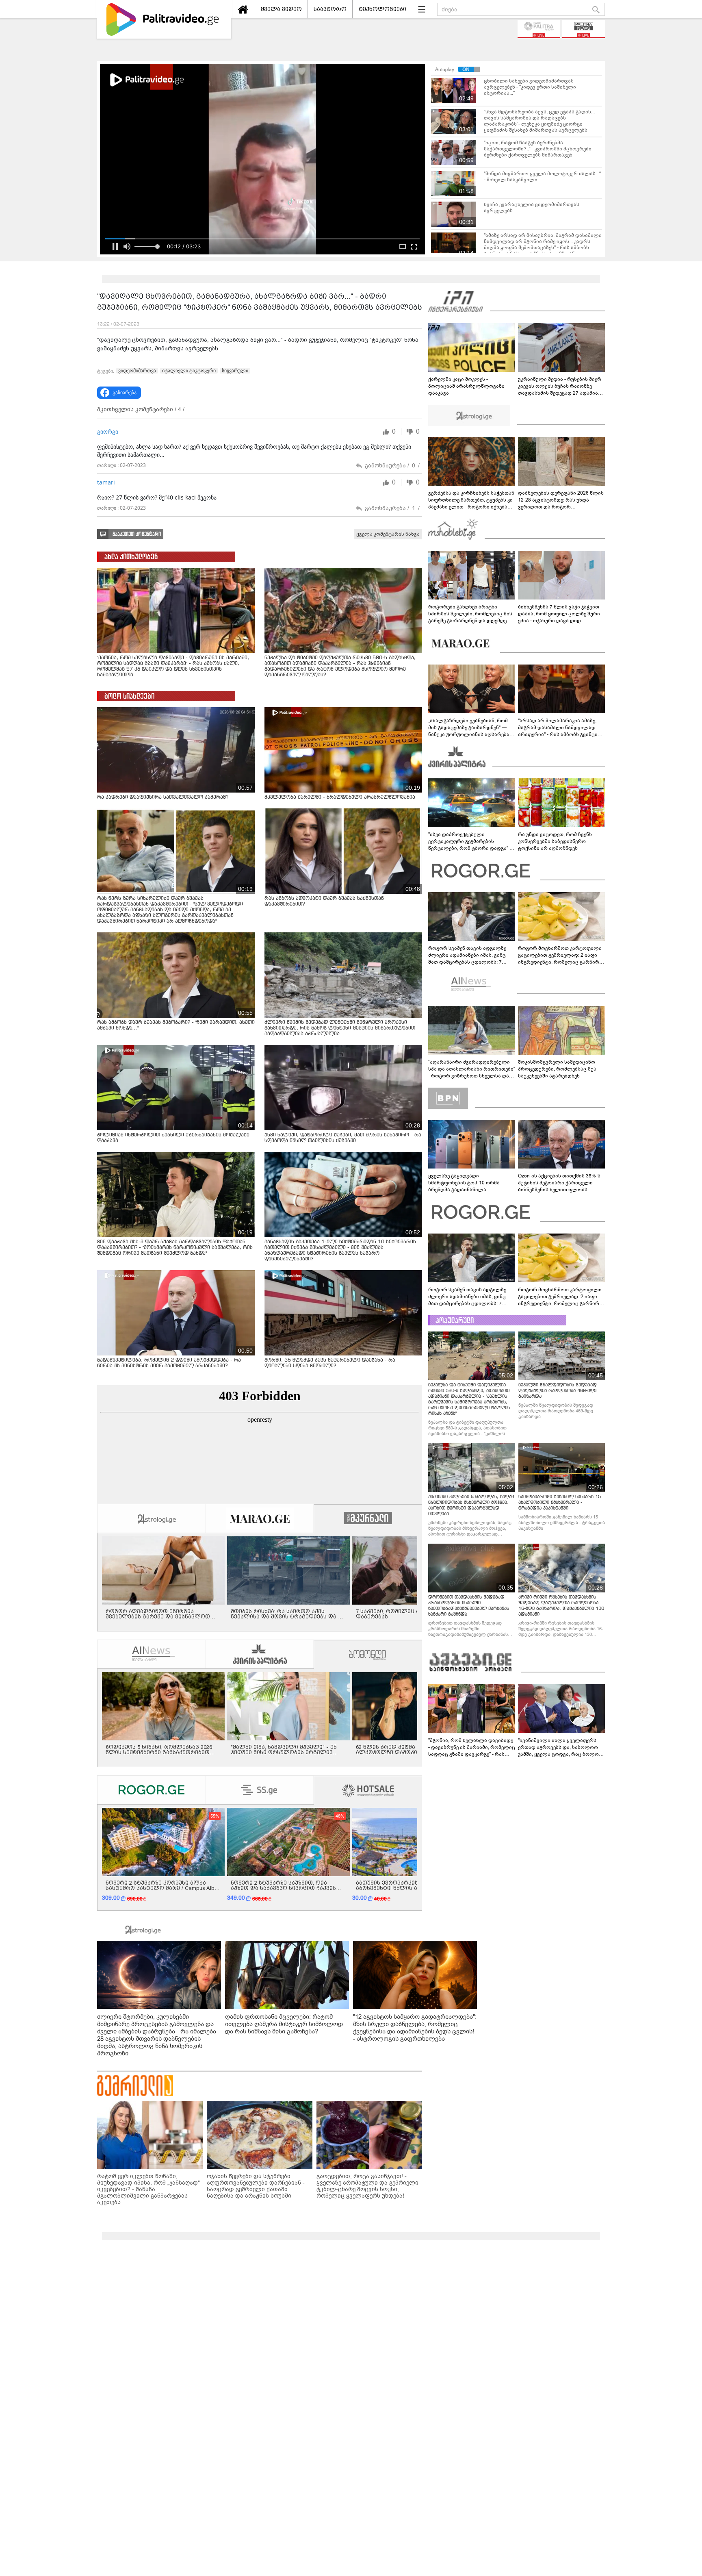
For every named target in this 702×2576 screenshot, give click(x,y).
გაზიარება (125, 393)
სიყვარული (235, 371)
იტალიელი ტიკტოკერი (189, 371)
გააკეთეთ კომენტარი (137, 534)
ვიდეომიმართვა (137, 371)
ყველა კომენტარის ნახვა (388, 534)
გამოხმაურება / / (392, 466)
